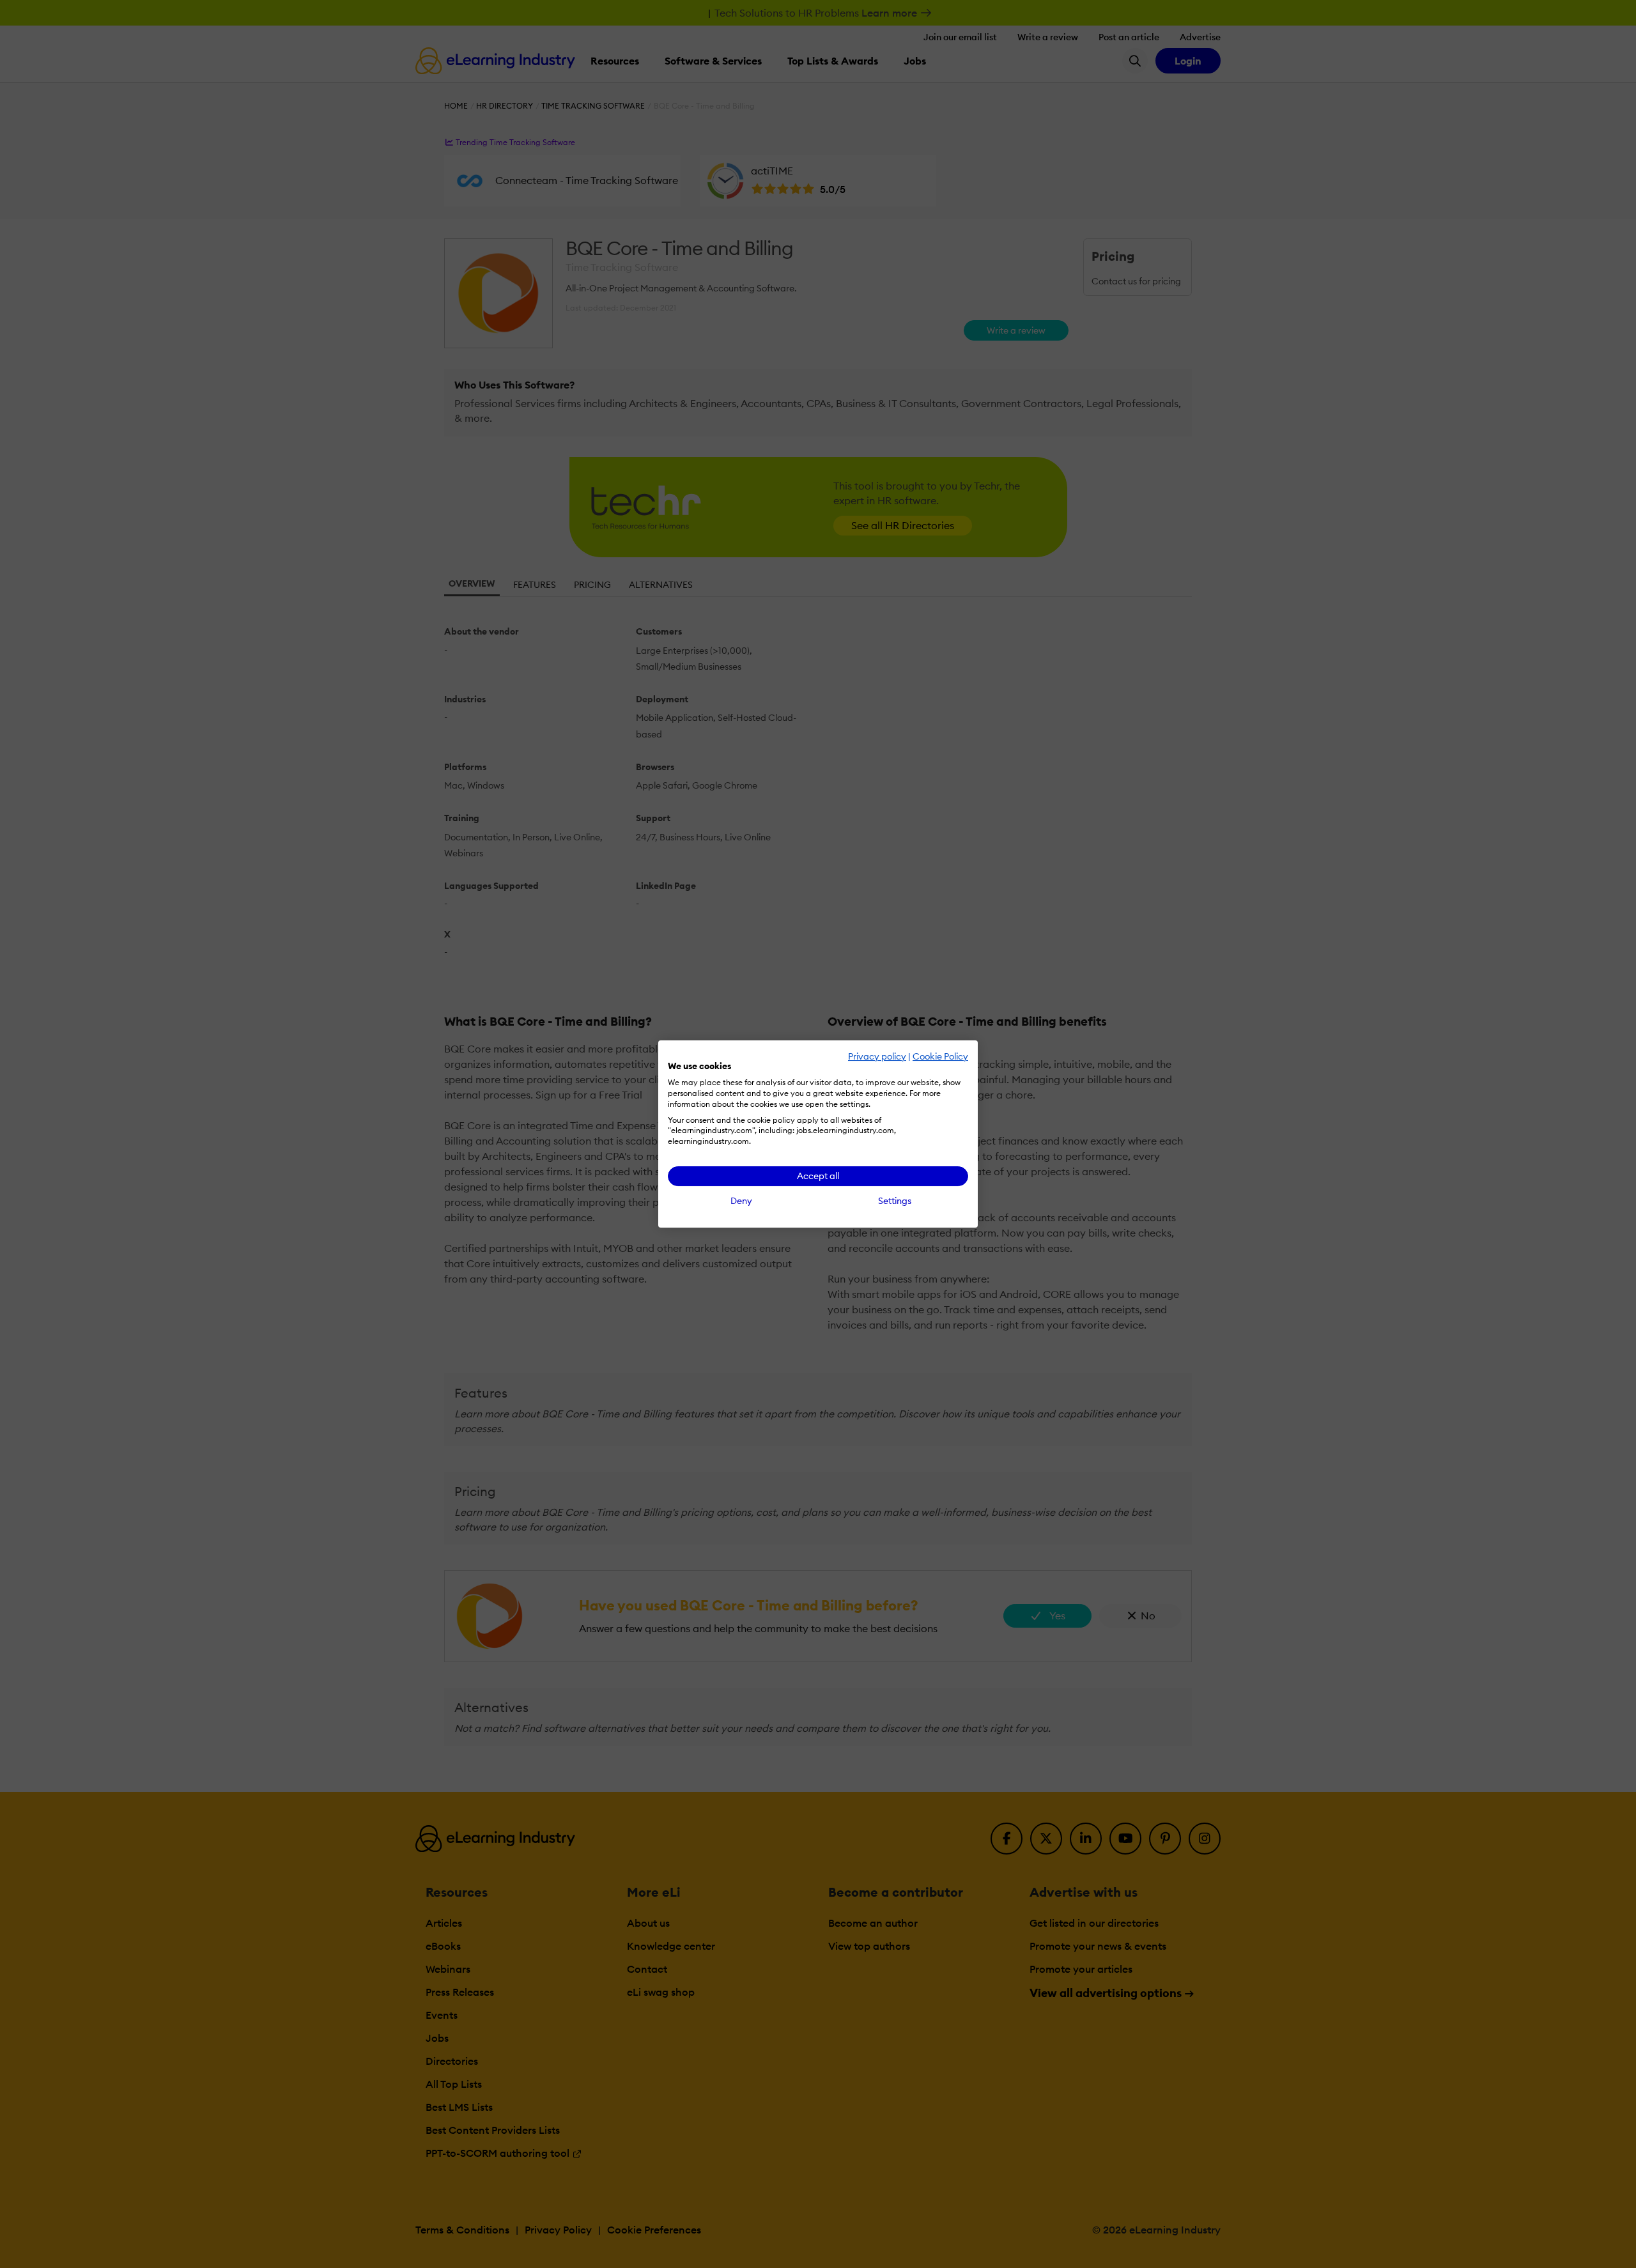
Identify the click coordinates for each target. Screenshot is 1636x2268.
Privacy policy (877, 1056)
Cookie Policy (940, 1056)
